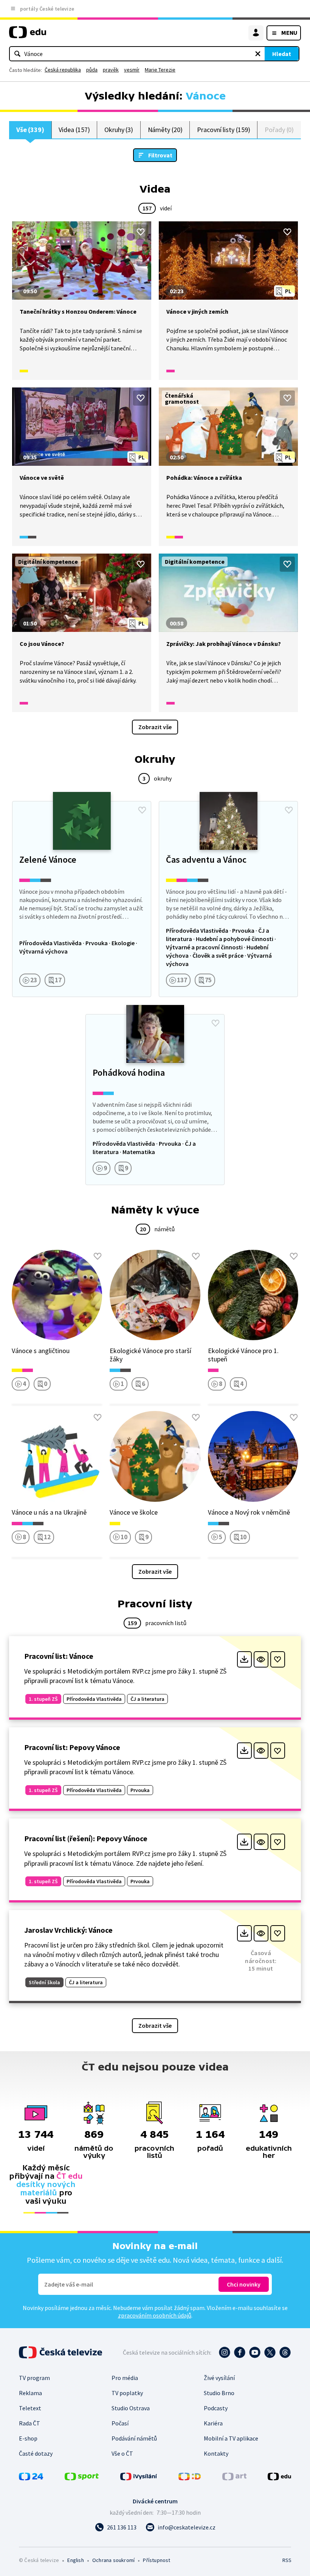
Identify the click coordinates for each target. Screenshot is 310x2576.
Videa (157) (74, 130)
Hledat (282, 54)
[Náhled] (261, 1659)
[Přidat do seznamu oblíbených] (141, 232)
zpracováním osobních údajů (155, 2315)
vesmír (132, 70)
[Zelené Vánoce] (82, 899)
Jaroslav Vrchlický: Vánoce (68, 1930)
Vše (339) (30, 130)
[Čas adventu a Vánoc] (228, 899)
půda (92, 70)
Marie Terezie (160, 70)
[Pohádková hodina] (155, 1100)
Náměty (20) (165, 130)
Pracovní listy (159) (224, 130)
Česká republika (63, 70)
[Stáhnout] (244, 1659)
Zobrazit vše (155, 727)
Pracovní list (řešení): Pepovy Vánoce (86, 1838)
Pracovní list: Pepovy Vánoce (72, 1747)
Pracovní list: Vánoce (59, 1656)
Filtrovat (160, 155)
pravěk (111, 70)
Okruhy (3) (119, 130)
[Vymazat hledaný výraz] (258, 54)
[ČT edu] (28, 35)
